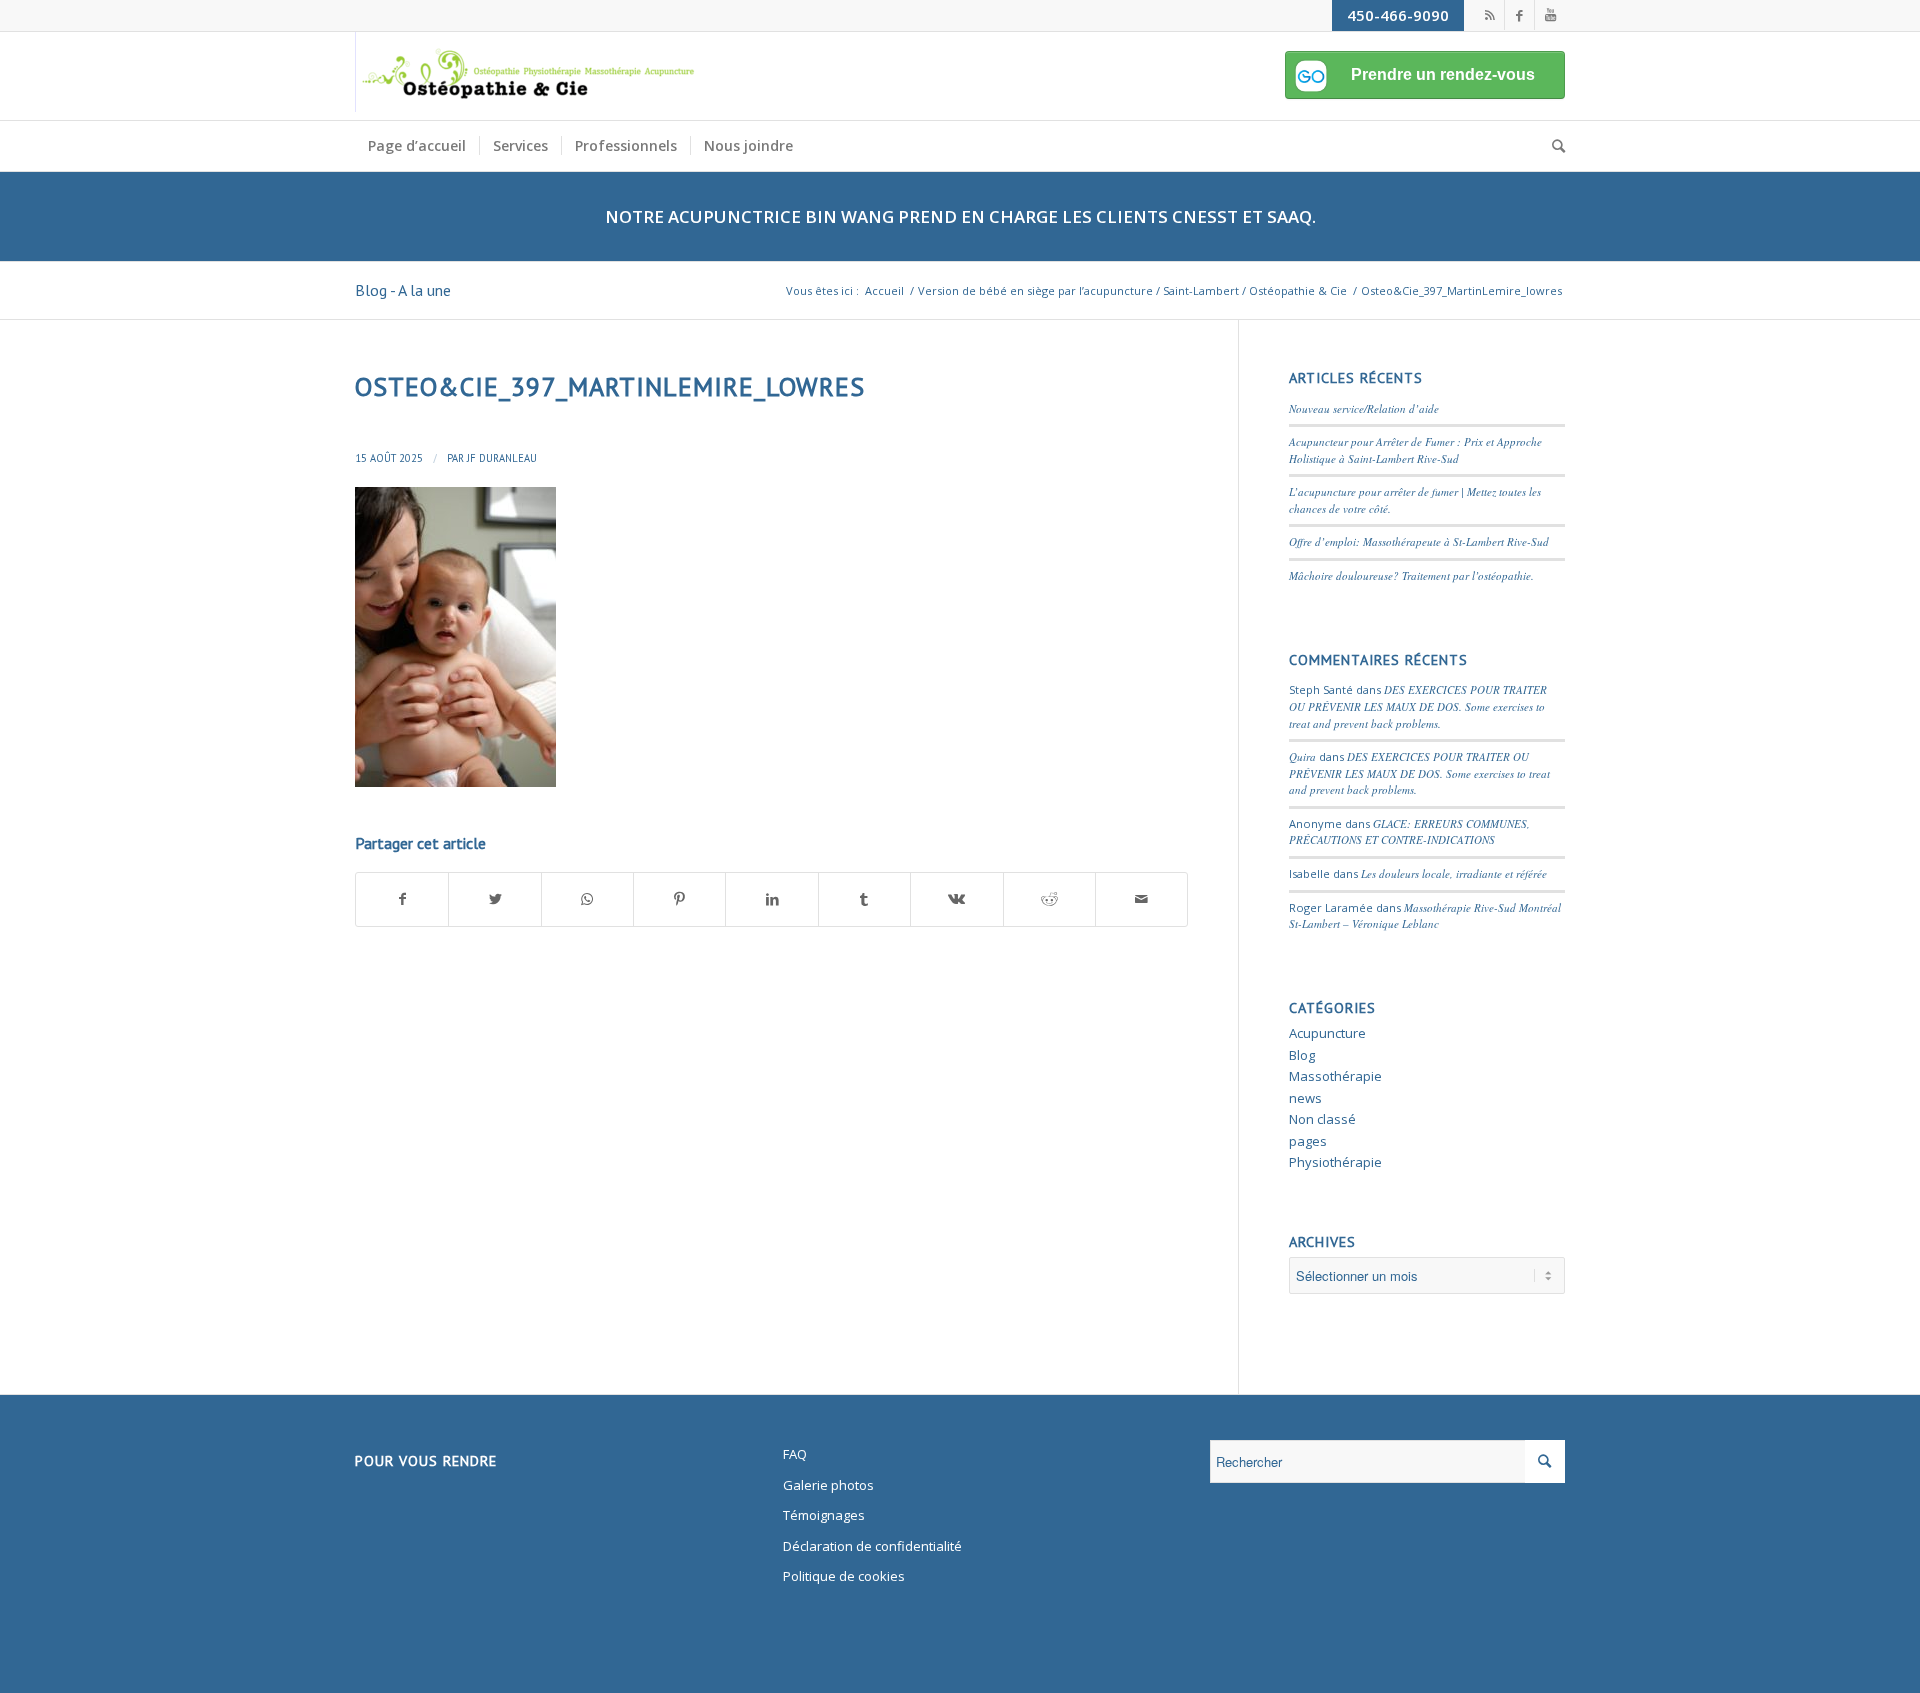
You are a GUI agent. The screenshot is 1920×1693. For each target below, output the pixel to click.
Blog (1302, 1055)
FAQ (795, 1454)
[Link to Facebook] (1519, 15)
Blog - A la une (403, 290)
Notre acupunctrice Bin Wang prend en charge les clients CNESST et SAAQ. (960, 216)
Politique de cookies (844, 1576)
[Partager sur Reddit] (1049, 899)
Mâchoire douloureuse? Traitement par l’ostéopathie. (1411, 575)
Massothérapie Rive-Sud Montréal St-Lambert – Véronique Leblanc (1425, 916)
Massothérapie (1335, 1076)
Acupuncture (1327, 1033)
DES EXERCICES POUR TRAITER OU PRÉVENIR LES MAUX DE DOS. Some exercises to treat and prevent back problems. (1418, 706)
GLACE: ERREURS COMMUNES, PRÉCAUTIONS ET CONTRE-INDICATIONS (1409, 832)
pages (1308, 1141)
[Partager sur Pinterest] (679, 899)
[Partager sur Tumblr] (864, 899)
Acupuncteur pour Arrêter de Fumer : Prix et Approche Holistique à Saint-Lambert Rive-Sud (1415, 450)
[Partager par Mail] (1141, 899)
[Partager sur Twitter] (494, 899)
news (1305, 1098)
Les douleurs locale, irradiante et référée (1454, 873)
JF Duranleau (502, 458)
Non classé (1322, 1119)
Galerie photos (828, 1485)
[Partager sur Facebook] (402, 899)
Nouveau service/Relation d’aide (1364, 408)
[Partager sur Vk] (956, 899)
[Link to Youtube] (1550, 15)
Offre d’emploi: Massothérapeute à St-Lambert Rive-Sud (1419, 541)
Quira (1302, 756)
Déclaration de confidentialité (872, 1546)
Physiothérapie (1335, 1162)
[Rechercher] (1552, 146)
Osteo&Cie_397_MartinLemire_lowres (610, 386)
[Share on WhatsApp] (587, 899)
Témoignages (824, 1515)
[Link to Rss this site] (1489, 15)
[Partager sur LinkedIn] (771, 899)
